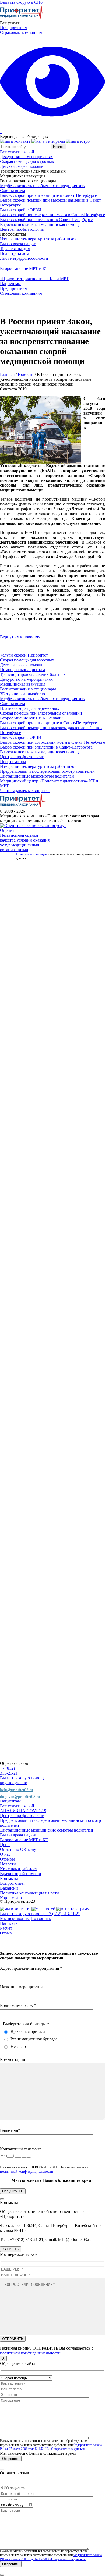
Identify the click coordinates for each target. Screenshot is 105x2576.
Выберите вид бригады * (26, 2024)
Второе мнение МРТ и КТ (24, 268)
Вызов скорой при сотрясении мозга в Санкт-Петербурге (52, 215)
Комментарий (13, 2059)
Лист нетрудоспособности (24, 258)
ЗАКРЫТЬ (11, 2249)
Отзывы (7, 1859)
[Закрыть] (2, 2199)
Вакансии (9, 1888)
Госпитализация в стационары (28, 689)
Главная (7, 374)
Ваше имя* (10, 2130)
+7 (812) (7, 1768)
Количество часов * (18, 2005)
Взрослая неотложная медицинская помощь (40, 224)
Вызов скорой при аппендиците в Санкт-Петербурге (48, 195)
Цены (5, 1845)
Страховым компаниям (21, 32)
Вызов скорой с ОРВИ (21, 210)
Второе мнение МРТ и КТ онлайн (31, 718)
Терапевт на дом (15, 249)
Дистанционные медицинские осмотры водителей (47, 1830)
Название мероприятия (21, 1987)
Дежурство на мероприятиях (26, 157)
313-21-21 (9, 1773)
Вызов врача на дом (18, 244)
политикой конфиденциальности (27, 2171)
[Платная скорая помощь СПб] (23, 18)
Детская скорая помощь (22, 166)
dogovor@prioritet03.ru (20, 1797)
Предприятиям (14, 28)
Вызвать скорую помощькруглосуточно (23, 1780)
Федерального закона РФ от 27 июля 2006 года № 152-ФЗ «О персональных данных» (51, 2447)
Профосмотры (13, 762)
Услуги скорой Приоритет (24, 655)
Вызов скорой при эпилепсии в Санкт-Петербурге (46, 220)
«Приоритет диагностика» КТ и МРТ (34, 279)
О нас (5, 1854)
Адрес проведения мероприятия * (31, 1968)
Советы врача (13, 190)
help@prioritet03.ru (17, 1790)
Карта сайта (11, 1898)
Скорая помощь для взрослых (27, 161)
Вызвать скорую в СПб (21, 2)
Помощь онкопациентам (22, 670)
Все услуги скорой (17, 152)
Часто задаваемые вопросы (25, 791)
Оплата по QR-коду (18, 1849)
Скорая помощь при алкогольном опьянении (41, 713)
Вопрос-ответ (13, 1883)
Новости (26, 374)
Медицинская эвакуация (23, 684)
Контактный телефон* (21, 2149)
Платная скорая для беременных (30, 708)
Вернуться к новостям (20, 637)
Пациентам (10, 284)
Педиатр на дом (15, 253)
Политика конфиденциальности (29, 1893)
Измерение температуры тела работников (38, 239)
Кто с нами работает (19, 1869)
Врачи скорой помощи (21, 1874)
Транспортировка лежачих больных (33, 674)
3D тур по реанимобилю (22, 694)
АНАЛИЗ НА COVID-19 (23, 1811)
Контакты (9, 1878)
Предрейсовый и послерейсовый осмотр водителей (47, 771)
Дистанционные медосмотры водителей (37, 776)
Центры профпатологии (22, 229)
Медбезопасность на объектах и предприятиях (43, 186)
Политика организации (31, 854)
